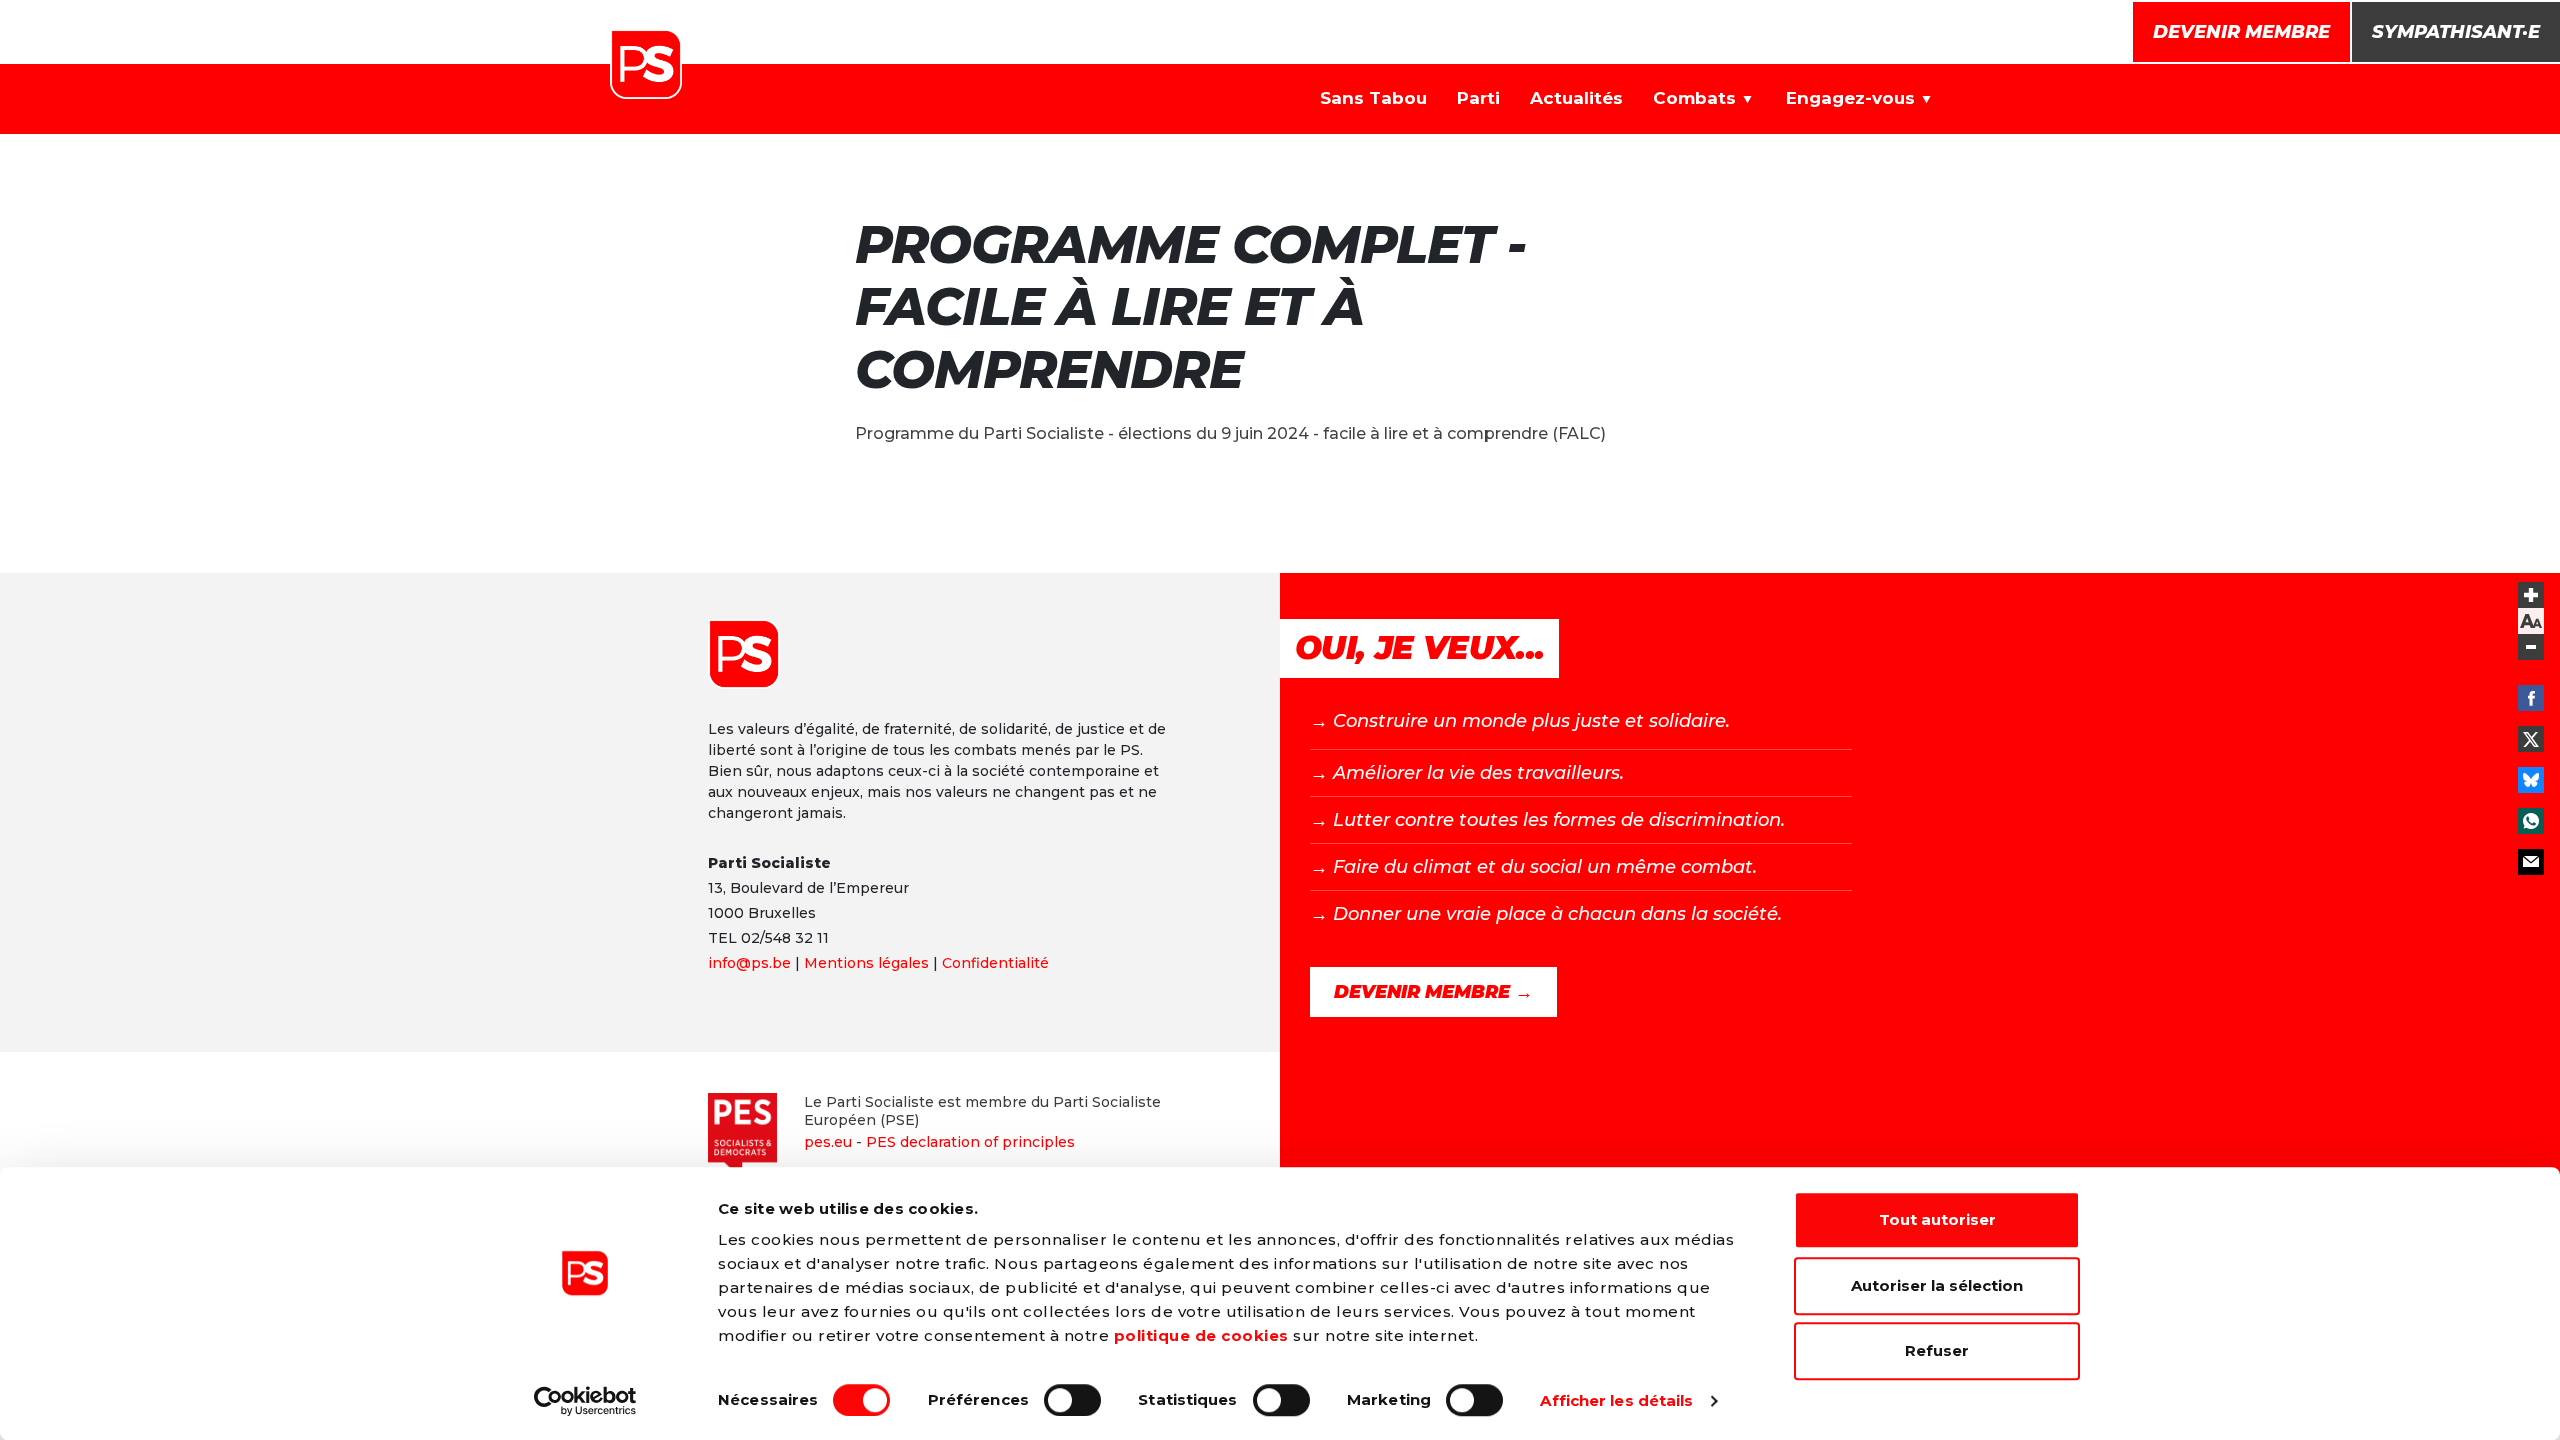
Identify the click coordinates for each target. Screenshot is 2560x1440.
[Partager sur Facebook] (2531, 698)
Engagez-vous (1850, 98)
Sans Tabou (1373, 98)
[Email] (2531, 862)
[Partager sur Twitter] (2531, 739)
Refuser (1937, 1350)
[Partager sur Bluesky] (2531, 780)
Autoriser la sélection (1937, 1285)
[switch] (1072, 1400)
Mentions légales (866, 963)
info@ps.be (749, 963)
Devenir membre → (1433, 992)
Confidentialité (995, 963)
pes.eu (828, 1142)
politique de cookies (1201, 1335)
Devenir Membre (2241, 32)
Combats (1694, 98)
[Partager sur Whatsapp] (2531, 821)
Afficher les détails (1616, 1400)
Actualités (1576, 98)
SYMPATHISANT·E (2456, 32)
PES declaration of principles (970, 1142)
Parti (1478, 98)
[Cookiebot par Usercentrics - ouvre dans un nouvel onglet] (585, 1401)
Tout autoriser (1937, 1219)
